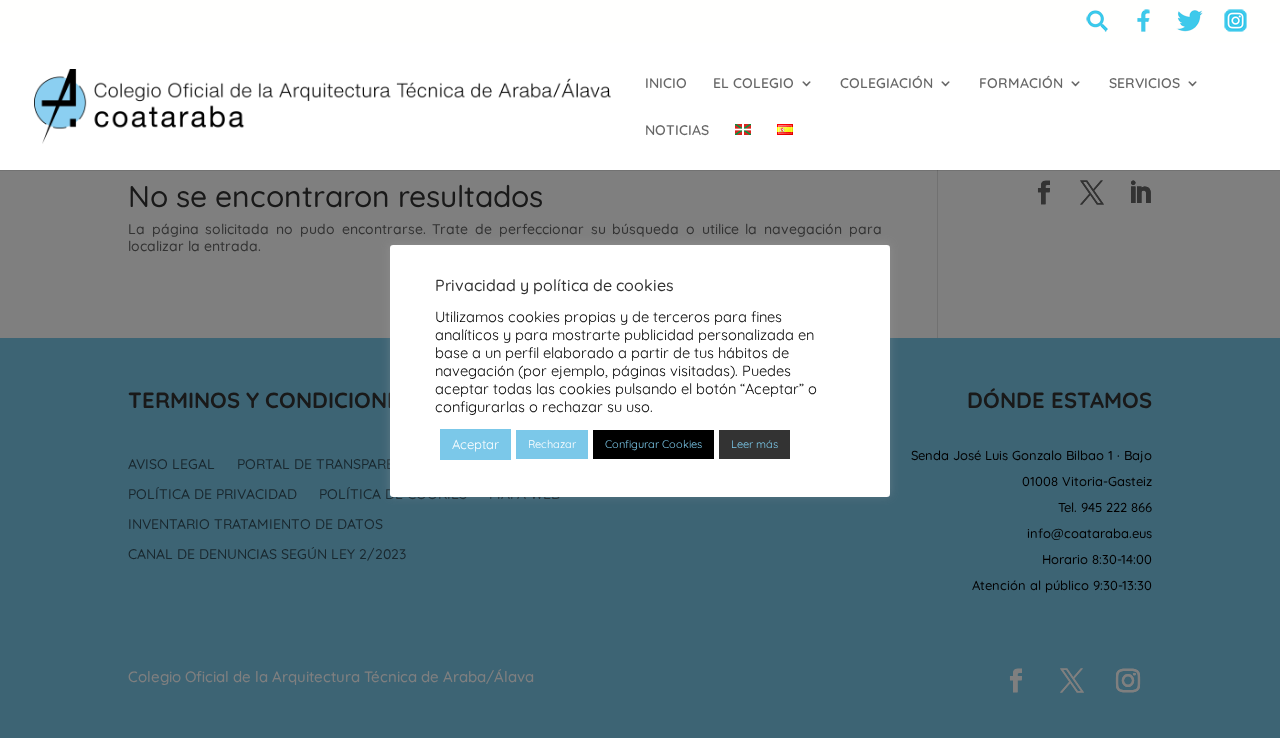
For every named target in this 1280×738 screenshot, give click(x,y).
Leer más (754, 444)
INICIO (666, 84)
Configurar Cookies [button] (653, 444)
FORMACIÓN (1021, 84)
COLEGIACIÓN (886, 84)
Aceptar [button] (475, 444)
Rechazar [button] (552, 444)
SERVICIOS (1144, 84)
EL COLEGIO (753, 84)
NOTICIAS (677, 131)
